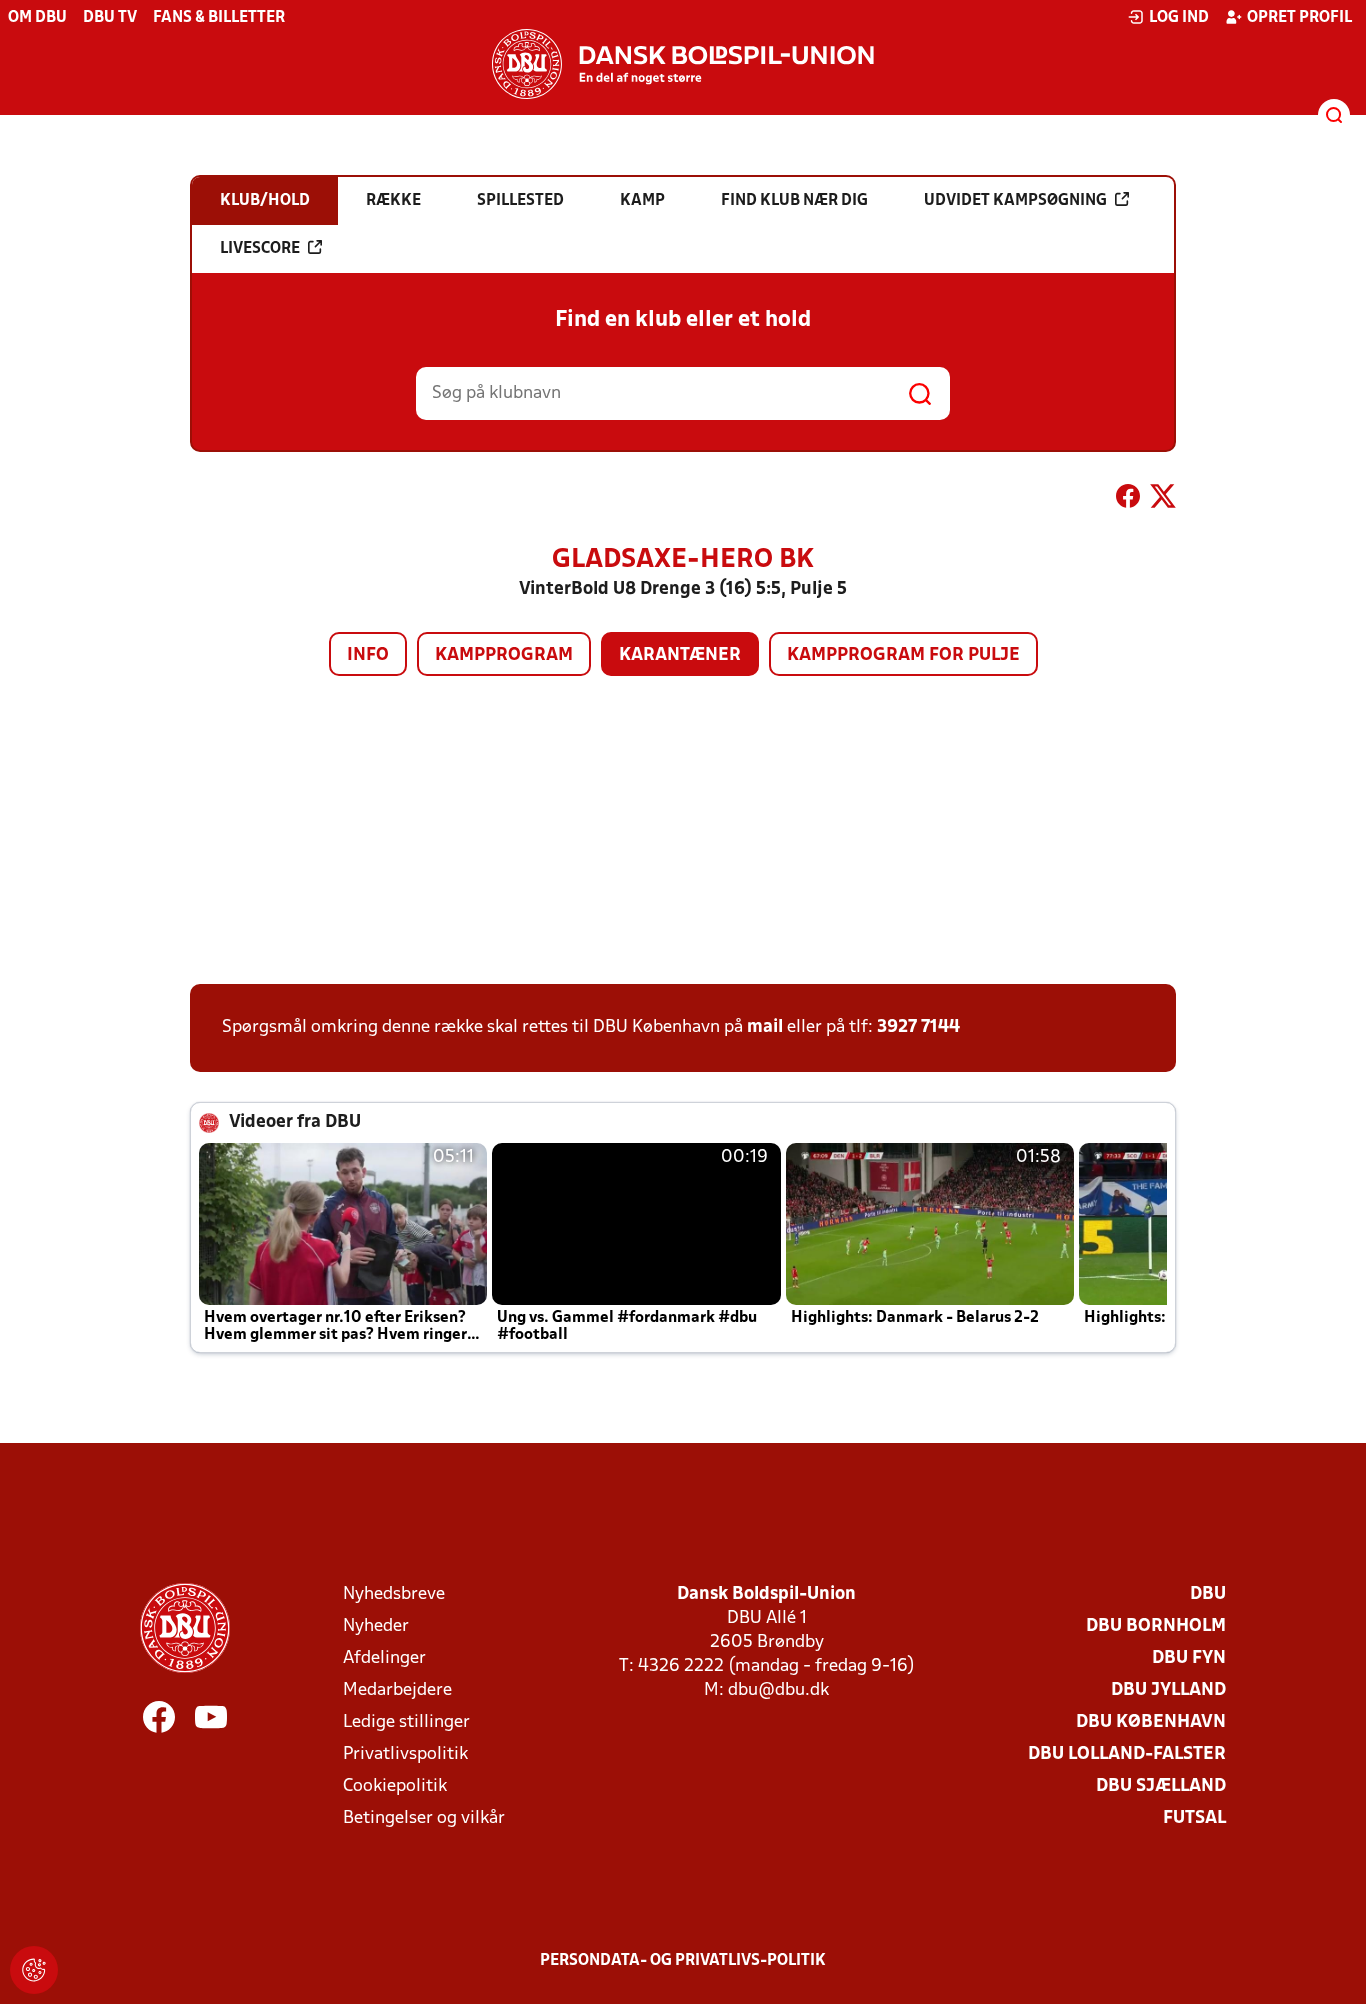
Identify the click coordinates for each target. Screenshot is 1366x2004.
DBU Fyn (1189, 1658)
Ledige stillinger (406, 1722)
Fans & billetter (219, 18)
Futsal (1194, 1818)
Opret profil (1299, 18)
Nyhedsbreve (394, 1594)
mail (765, 1027)
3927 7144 (918, 1027)
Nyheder (376, 1626)
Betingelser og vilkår (424, 1818)
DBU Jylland (1168, 1690)
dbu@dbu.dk (778, 1690)
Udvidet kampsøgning (1015, 201)
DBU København (1151, 1722)
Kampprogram (504, 655)
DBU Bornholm (1156, 1626)
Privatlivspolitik (405, 1754)
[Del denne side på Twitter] (1163, 500)
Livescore (260, 249)
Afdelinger (384, 1658)
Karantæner (680, 655)
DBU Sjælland (1161, 1786)
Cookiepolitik (395, 1786)
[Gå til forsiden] (683, 64)
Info (368, 655)
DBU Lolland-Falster (1127, 1754)
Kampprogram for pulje (903, 655)
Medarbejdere (397, 1690)
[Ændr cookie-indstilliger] (34, 1970)
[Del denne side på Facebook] (1128, 500)
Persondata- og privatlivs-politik (683, 1961)
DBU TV (110, 18)
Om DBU (37, 18)
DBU (1208, 1594)
